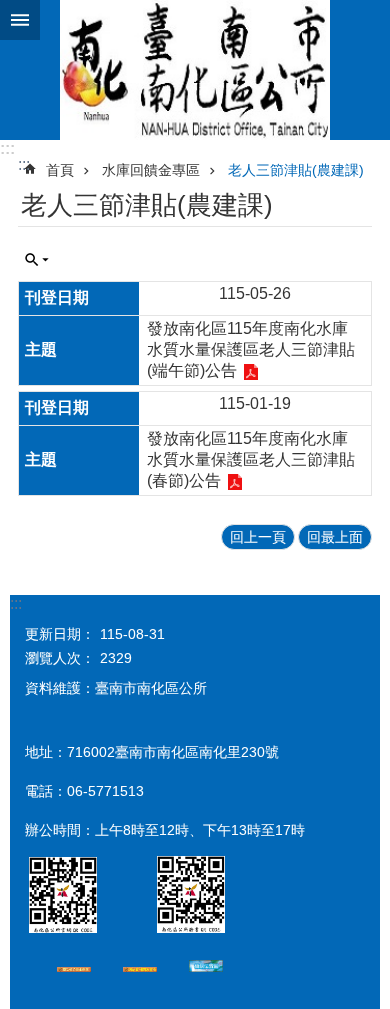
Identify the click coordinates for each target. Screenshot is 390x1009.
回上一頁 (258, 537)
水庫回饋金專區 (151, 170)
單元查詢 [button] (37, 260)
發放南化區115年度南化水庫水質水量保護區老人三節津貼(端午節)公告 (251, 349)
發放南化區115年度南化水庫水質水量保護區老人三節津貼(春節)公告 (251, 459)
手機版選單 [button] (20, 20)
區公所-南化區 (195, 70)
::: (7, 148)
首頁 (60, 170)
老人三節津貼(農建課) (296, 170)
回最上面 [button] (335, 537)
